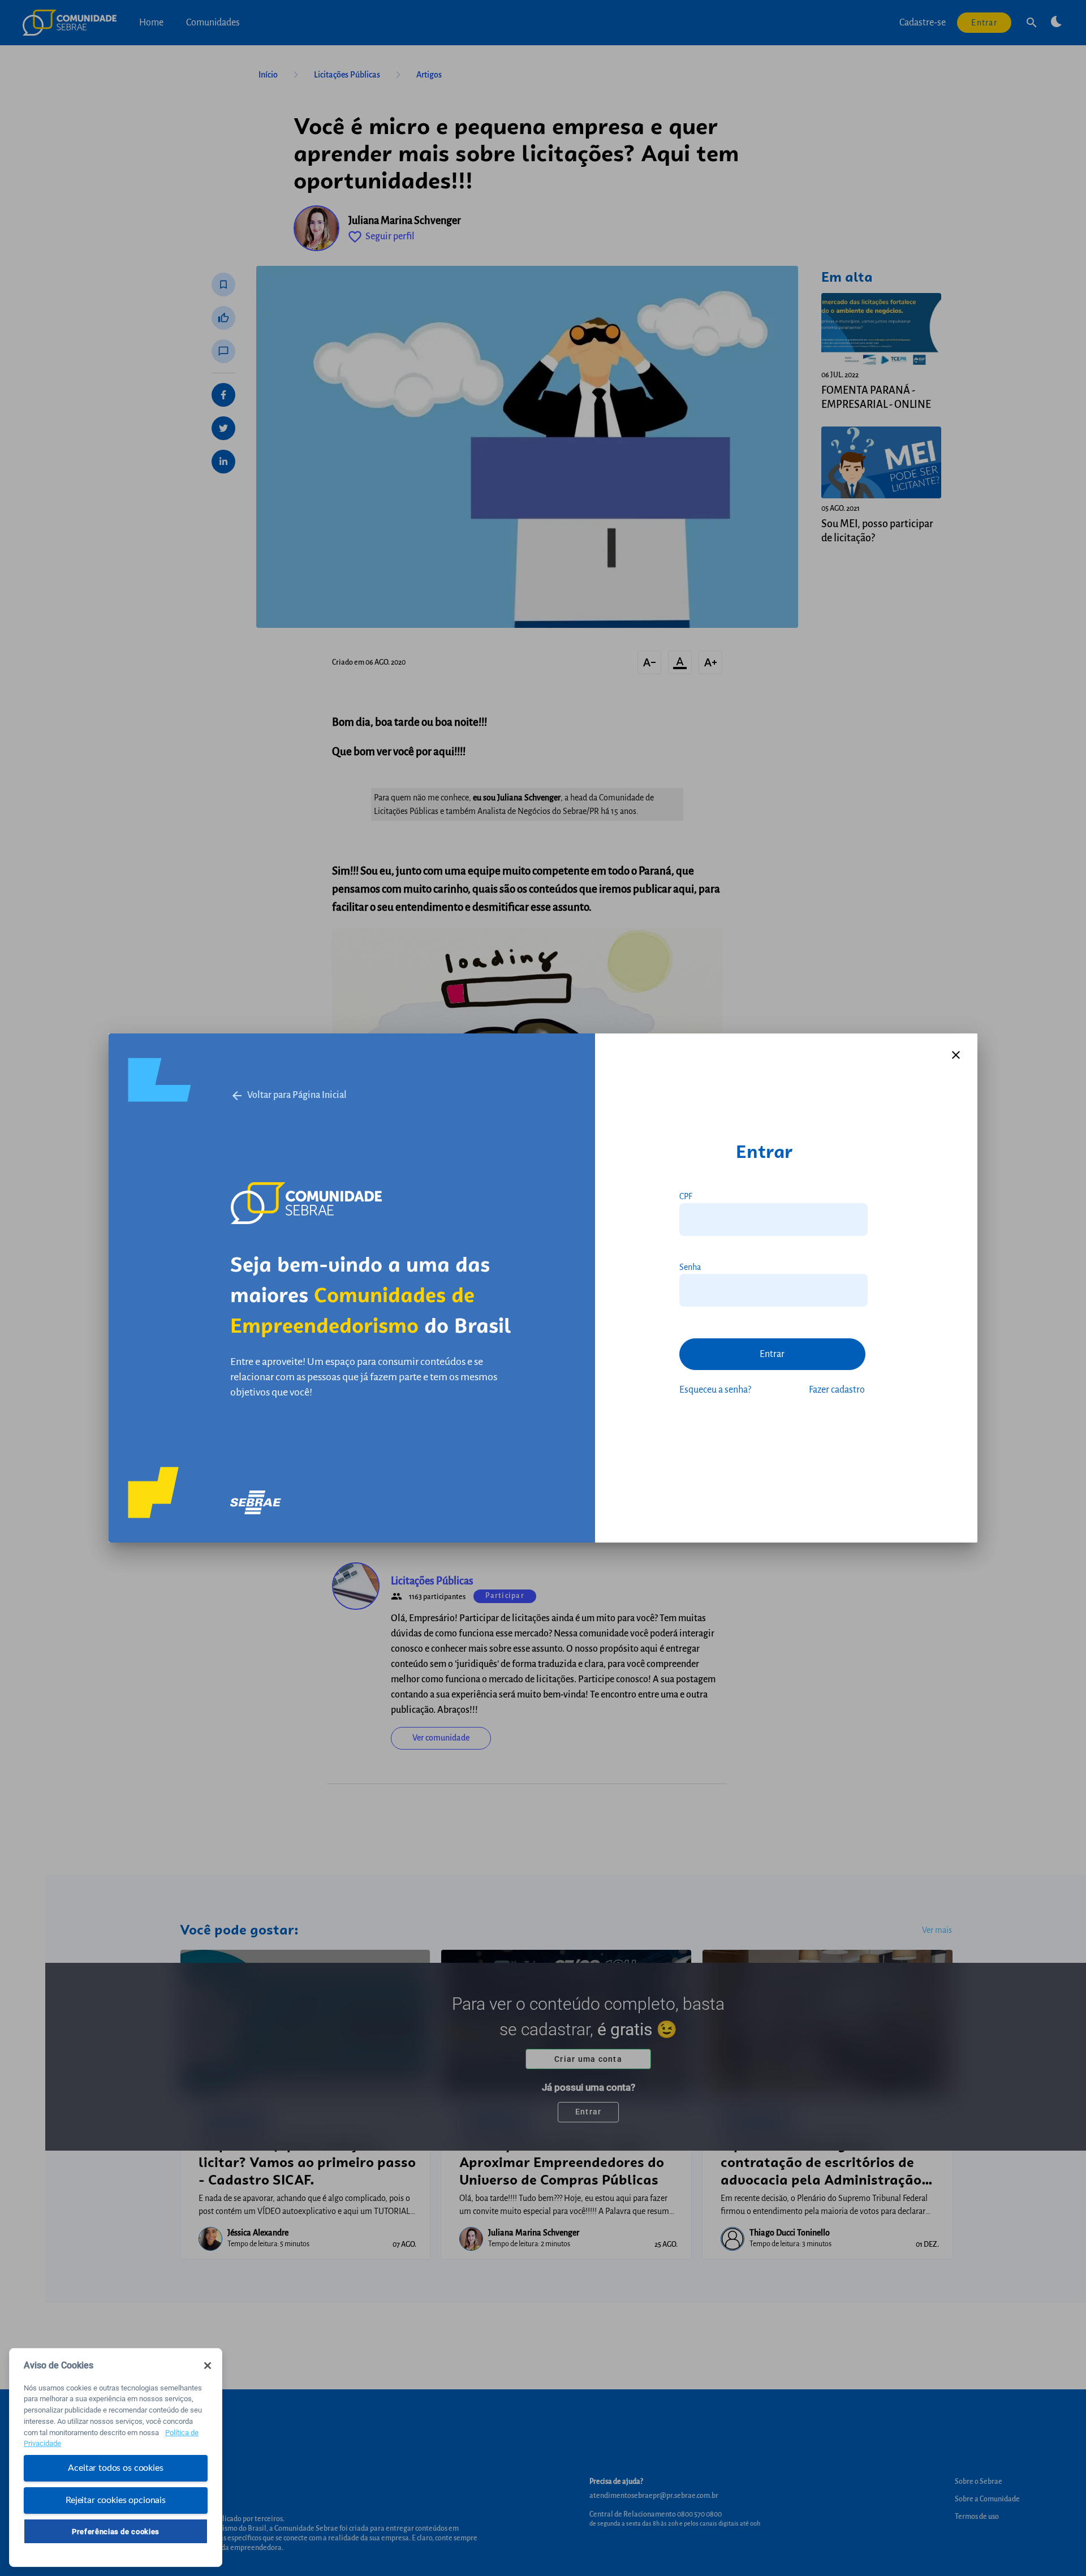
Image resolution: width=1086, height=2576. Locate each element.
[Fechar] (208, 2366)
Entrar (772, 1354)
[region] (116, 2457)
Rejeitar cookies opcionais (116, 2500)
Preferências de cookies (116, 2531)
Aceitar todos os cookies (115, 2468)
